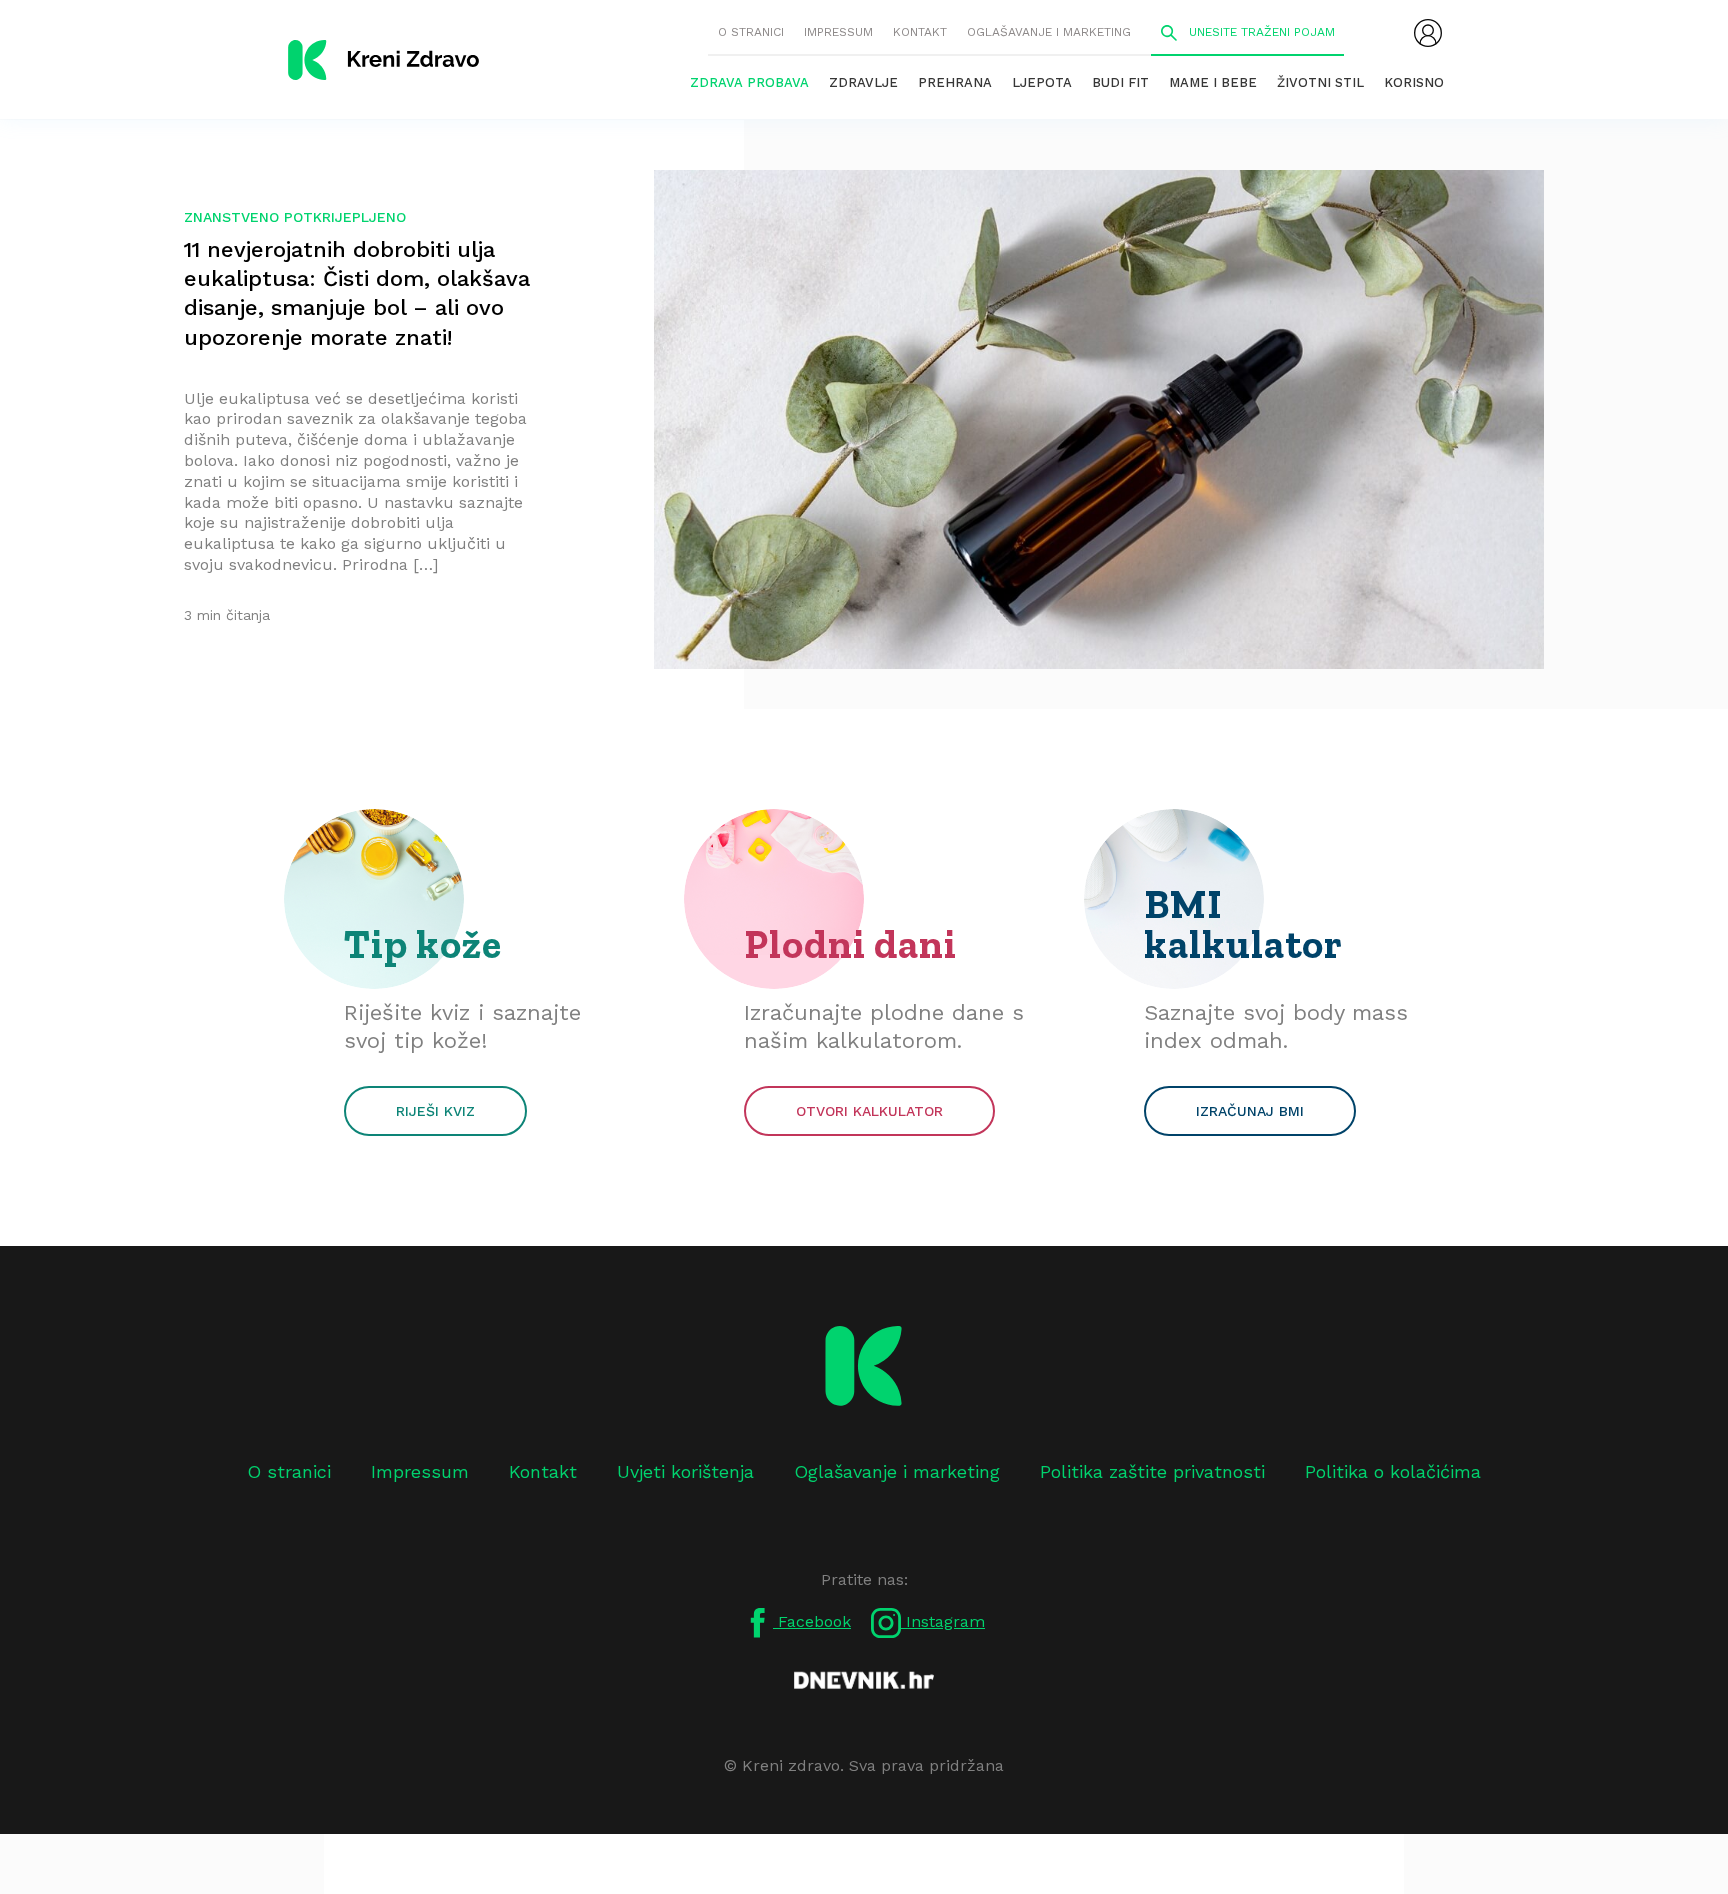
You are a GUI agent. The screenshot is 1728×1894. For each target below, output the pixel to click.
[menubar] (1428, 33)
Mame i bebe (1213, 82)
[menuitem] (1428, 33)
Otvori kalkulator (869, 1111)
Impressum (838, 32)
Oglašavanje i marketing (1049, 32)
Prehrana (955, 82)
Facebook (812, 1621)
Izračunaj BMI (1250, 1111)
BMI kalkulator (1243, 924)
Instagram (943, 1621)
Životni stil (1320, 82)
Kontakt (920, 32)
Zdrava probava (749, 82)
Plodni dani (850, 944)
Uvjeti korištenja (685, 1471)
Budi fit (1120, 82)
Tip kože (423, 944)
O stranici (751, 32)
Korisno (1414, 82)
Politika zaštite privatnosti (1152, 1471)
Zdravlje (863, 82)
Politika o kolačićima (1393, 1471)
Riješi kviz (435, 1111)
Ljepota (1042, 82)
